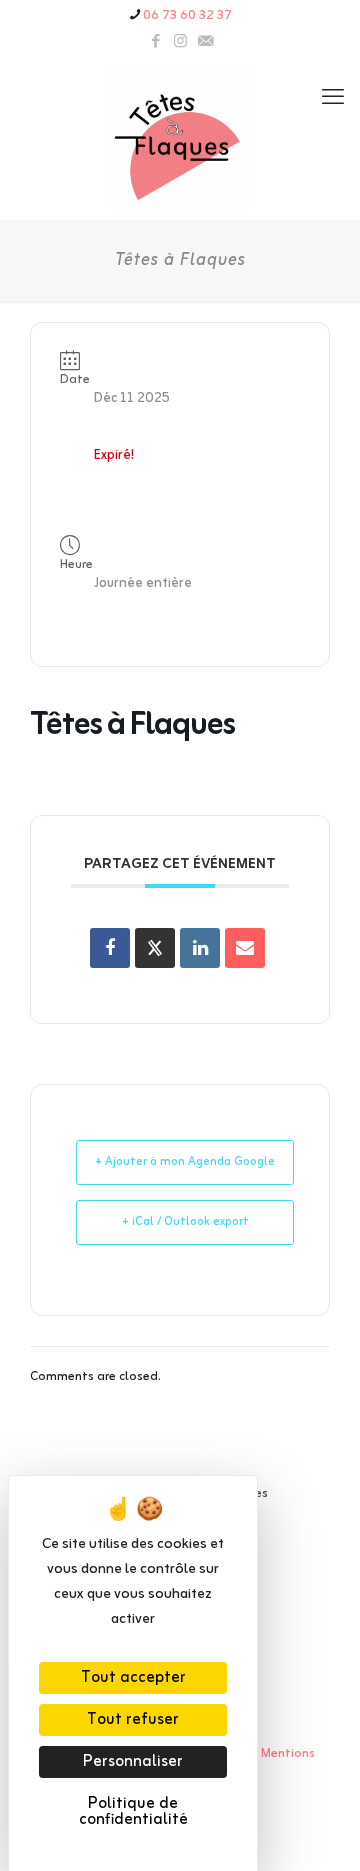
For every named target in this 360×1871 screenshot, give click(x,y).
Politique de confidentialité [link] (133, 1812)
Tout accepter (133, 1678)
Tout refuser (133, 1720)
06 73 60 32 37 (187, 15)
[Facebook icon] (155, 42)
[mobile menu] (333, 99)
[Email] (245, 948)
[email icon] (205, 42)
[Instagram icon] (180, 42)
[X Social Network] (155, 948)
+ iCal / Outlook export (185, 1222)
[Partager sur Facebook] (110, 948)
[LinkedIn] (200, 948)
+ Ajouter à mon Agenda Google (185, 1162)
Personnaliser (133, 1762)
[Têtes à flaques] (180, 139)
